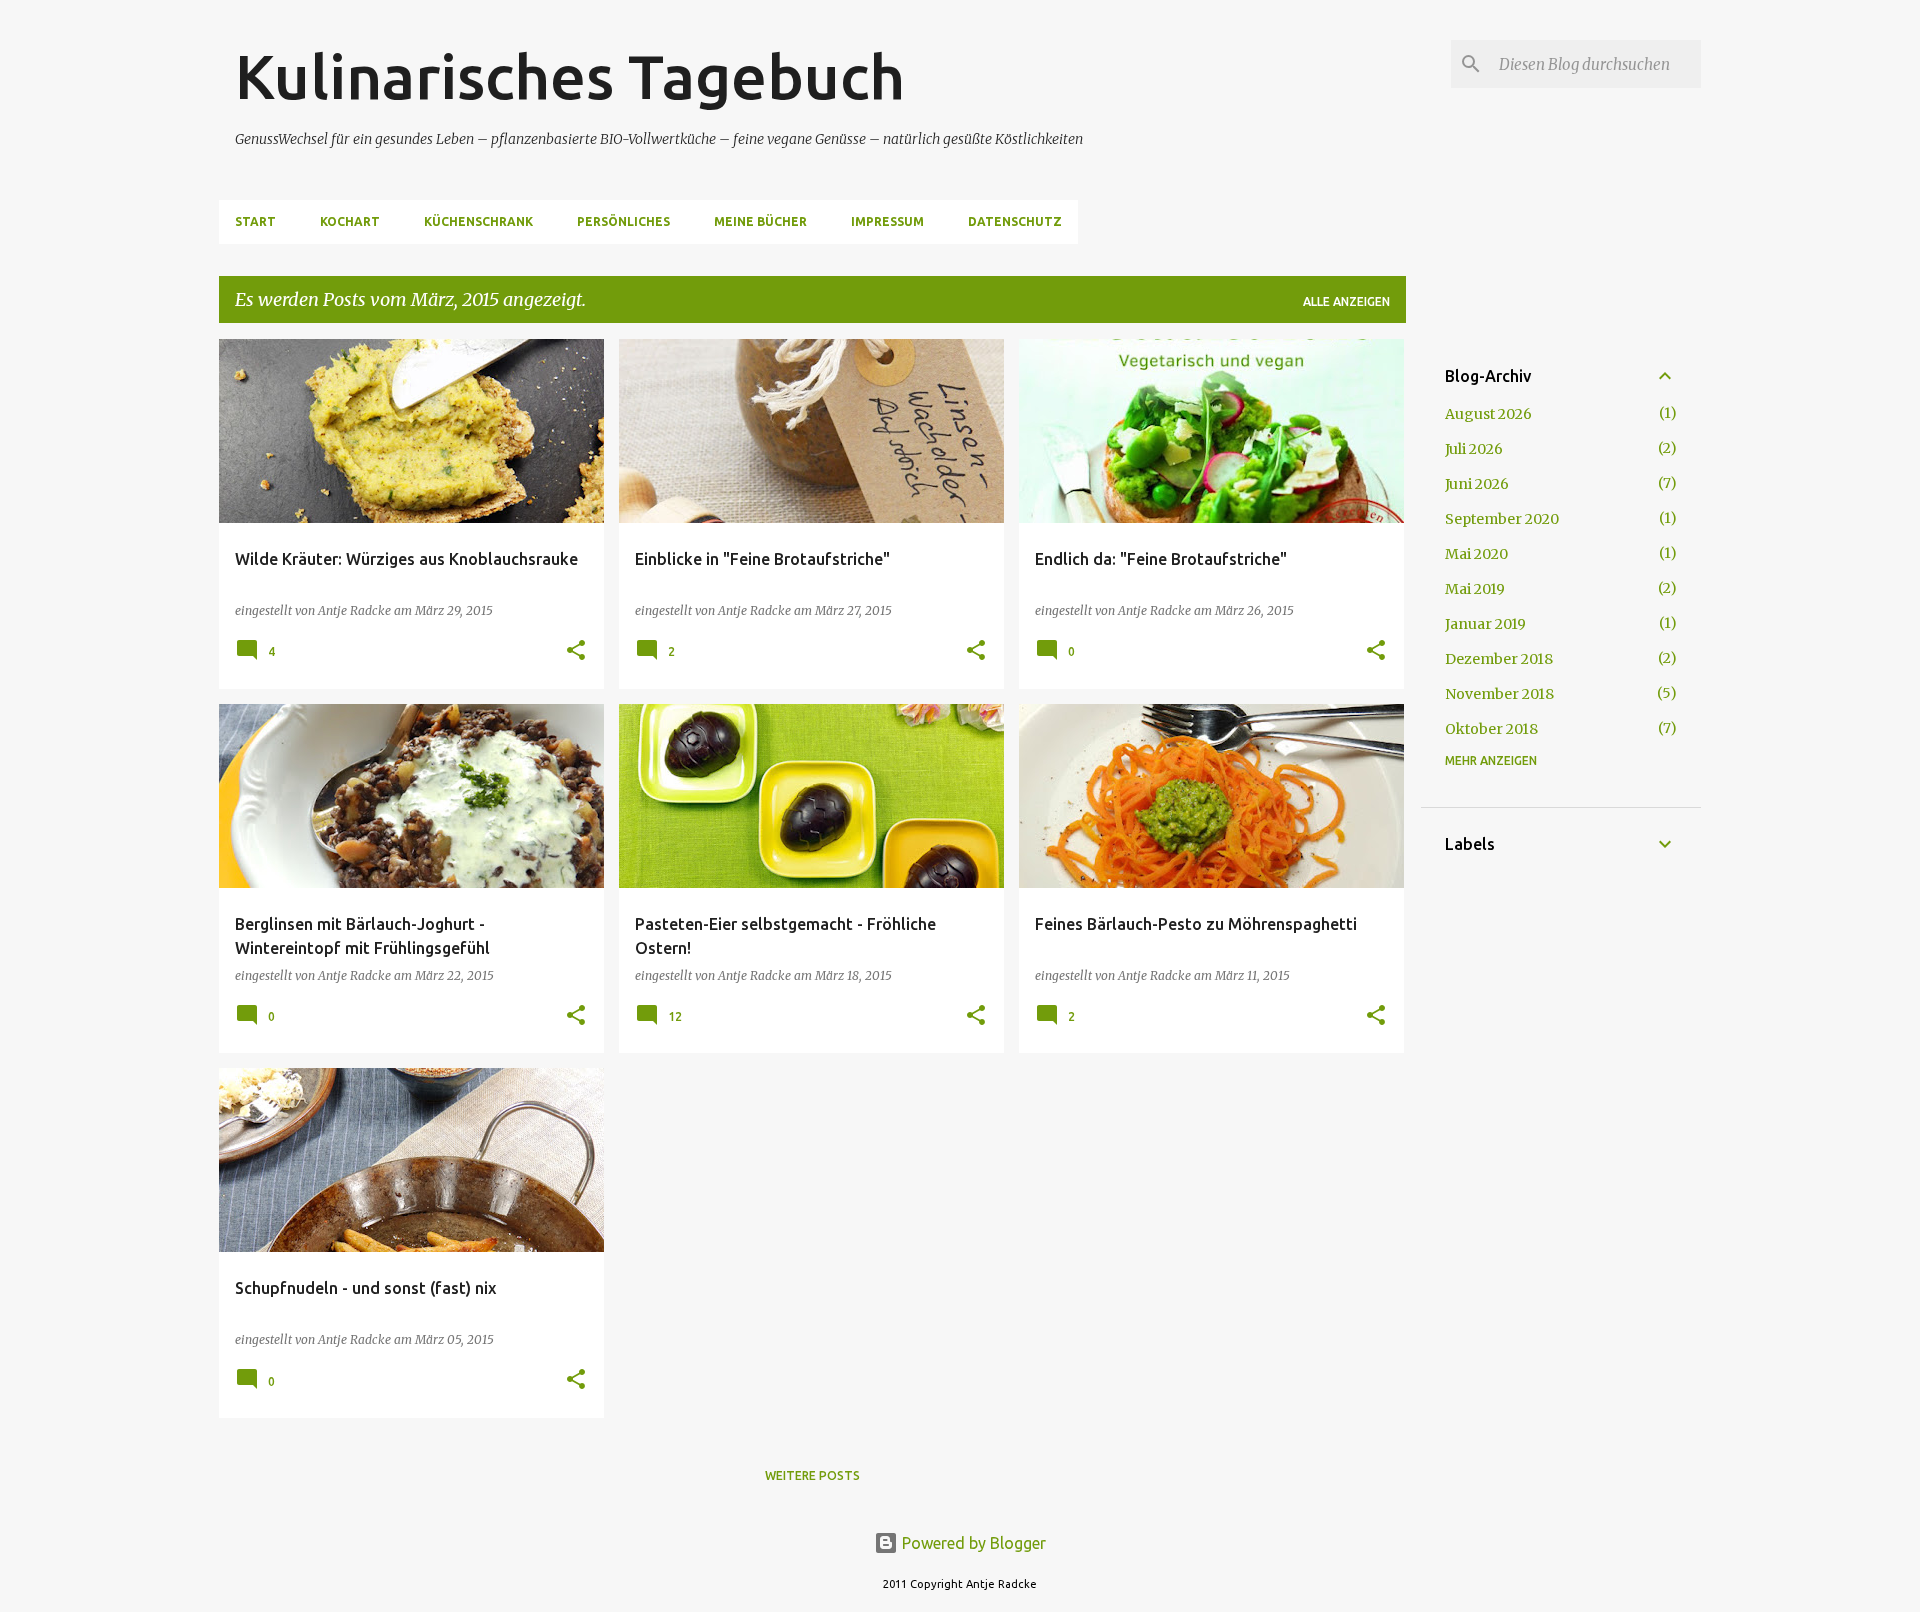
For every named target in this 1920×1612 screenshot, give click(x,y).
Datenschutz (1015, 221)
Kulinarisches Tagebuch (570, 76)
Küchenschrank (478, 221)
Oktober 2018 (1491, 729)
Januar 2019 (1485, 624)
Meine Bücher (760, 221)
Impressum (887, 221)
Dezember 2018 (1499, 659)
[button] (576, 651)
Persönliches (623, 221)
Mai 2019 (1475, 589)
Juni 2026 (1477, 484)
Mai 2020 (1476, 554)
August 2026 (1488, 414)
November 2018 (1499, 694)
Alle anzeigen (1346, 301)
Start (255, 221)
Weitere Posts (812, 1475)
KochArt (350, 221)
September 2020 (1502, 519)
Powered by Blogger (972, 1543)
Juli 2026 (1474, 449)
